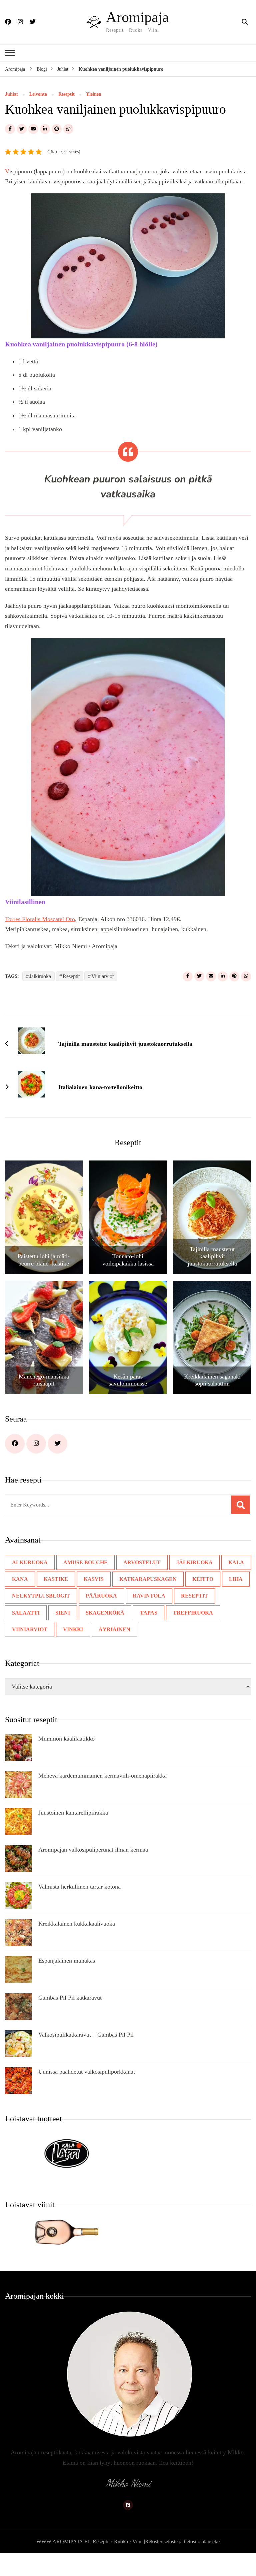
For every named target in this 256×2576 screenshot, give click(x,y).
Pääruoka (95, 1616)
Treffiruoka (144, 1633)
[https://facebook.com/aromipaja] (15, 1464)
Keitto (194, 1599)
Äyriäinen (26, 1650)
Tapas (102, 1633)
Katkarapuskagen (142, 1599)
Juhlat (11, 94)
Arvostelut (137, 1583)
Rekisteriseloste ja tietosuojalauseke (186, 2562)
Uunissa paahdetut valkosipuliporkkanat (91, 2092)
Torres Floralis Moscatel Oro (43, 939)
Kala (225, 1583)
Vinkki (234, 1633)
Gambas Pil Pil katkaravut (71, 2018)
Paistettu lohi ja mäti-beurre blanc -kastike (44, 1280)
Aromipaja (135, 17)
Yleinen (97, 94)
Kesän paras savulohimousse (128, 1401)
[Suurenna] (216, 212)
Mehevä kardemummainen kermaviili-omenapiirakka (109, 1796)
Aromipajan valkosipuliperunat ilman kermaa (98, 1870)
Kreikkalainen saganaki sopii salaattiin (212, 1401)
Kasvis (90, 1599)
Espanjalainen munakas (68, 1981)
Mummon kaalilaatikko (69, 1759)
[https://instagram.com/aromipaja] (36, 1464)
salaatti (225, 1616)
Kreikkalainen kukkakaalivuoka (78, 1944)
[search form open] (245, 22)
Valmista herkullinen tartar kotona (84, 1907)
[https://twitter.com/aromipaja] (57, 1464)
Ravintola (141, 1616)
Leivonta (38, 94)
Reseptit (68, 94)
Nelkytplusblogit (38, 1616)
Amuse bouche (82, 1583)
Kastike (54, 1599)
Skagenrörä (59, 1633)
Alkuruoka (29, 1583)
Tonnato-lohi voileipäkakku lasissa (128, 1280)
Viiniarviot (109, 996)
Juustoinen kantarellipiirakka (75, 1833)
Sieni (18, 1633)
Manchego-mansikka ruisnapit (44, 1401)
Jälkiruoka (41, 996)
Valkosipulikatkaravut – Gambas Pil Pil (87, 2055)
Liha (225, 1599)
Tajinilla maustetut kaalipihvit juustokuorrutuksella (212, 1277)
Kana (20, 1599)
